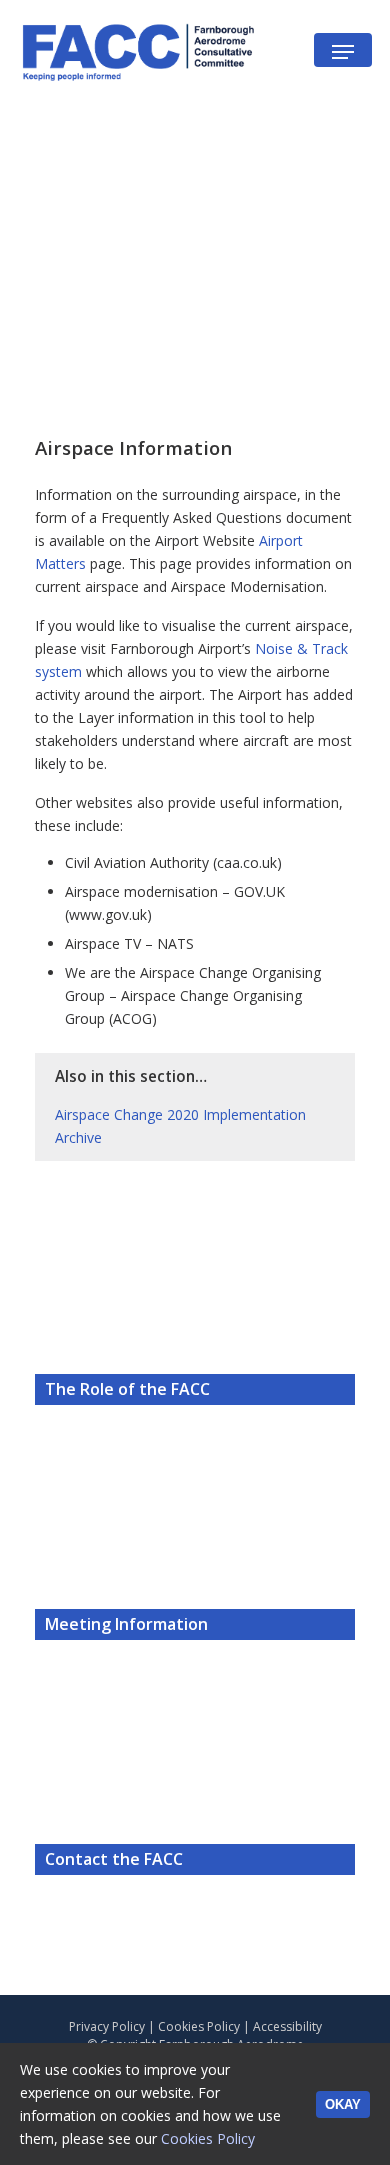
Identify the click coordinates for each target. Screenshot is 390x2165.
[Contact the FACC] (195, 1769)
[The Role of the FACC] (195, 1299)
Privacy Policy (107, 2026)
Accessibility (287, 2026)
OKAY (343, 2104)
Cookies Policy (199, 2026)
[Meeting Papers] (195, 1534)
